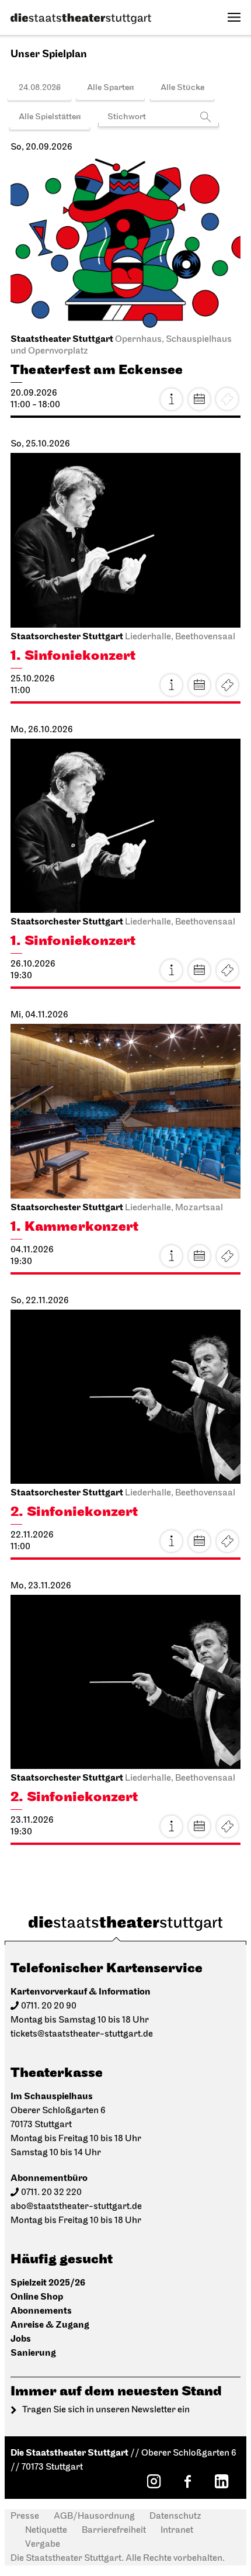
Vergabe (43, 2544)
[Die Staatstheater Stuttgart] (81, 19)
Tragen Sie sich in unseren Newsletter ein (106, 2410)
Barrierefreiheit (114, 2530)
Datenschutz (175, 2516)
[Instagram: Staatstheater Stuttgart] (154, 2481)
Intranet (177, 2530)
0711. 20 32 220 (51, 2193)
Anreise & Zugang (50, 2325)
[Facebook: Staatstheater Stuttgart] (187, 2481)
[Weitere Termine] (199, 399)
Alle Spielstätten (50, 117)
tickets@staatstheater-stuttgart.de (82, 2034)
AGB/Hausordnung (94, 2516)
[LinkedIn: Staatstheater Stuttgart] (221, 2481)
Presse (25, 2516)
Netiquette (46, 2530)
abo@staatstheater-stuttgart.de (76, 2207)
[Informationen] (171, 399)
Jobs (21, 2339)
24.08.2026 (40, 88)
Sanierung (33, 2353)
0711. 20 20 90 (49, 2006)
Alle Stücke (182, 88)
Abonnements (41, 2311)
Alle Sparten (111, 88)
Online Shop (37, 2297)
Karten (227, 685)
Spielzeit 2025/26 (48, 2283)
